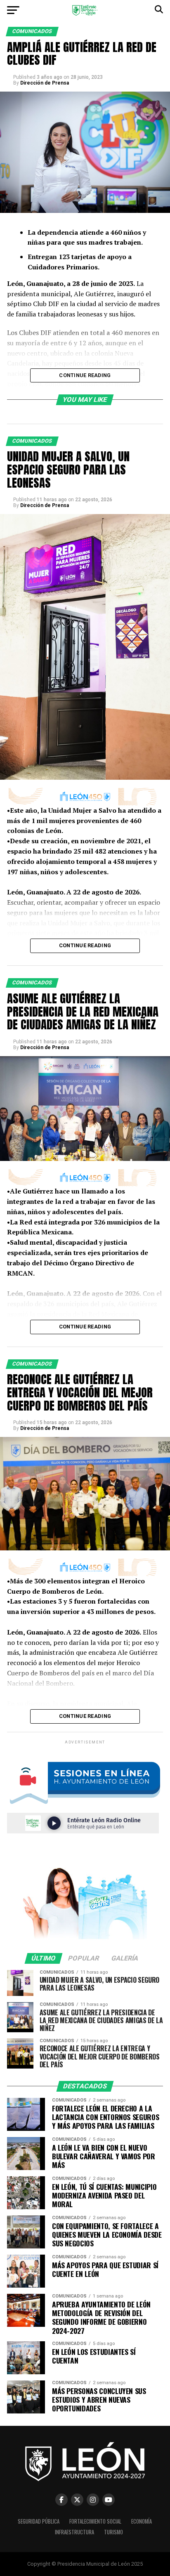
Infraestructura (74, 2532)
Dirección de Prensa (45, 83)
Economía (142, 2521)
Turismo (113, 2532)
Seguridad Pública (39, 2521)
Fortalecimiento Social (95, 2521)
